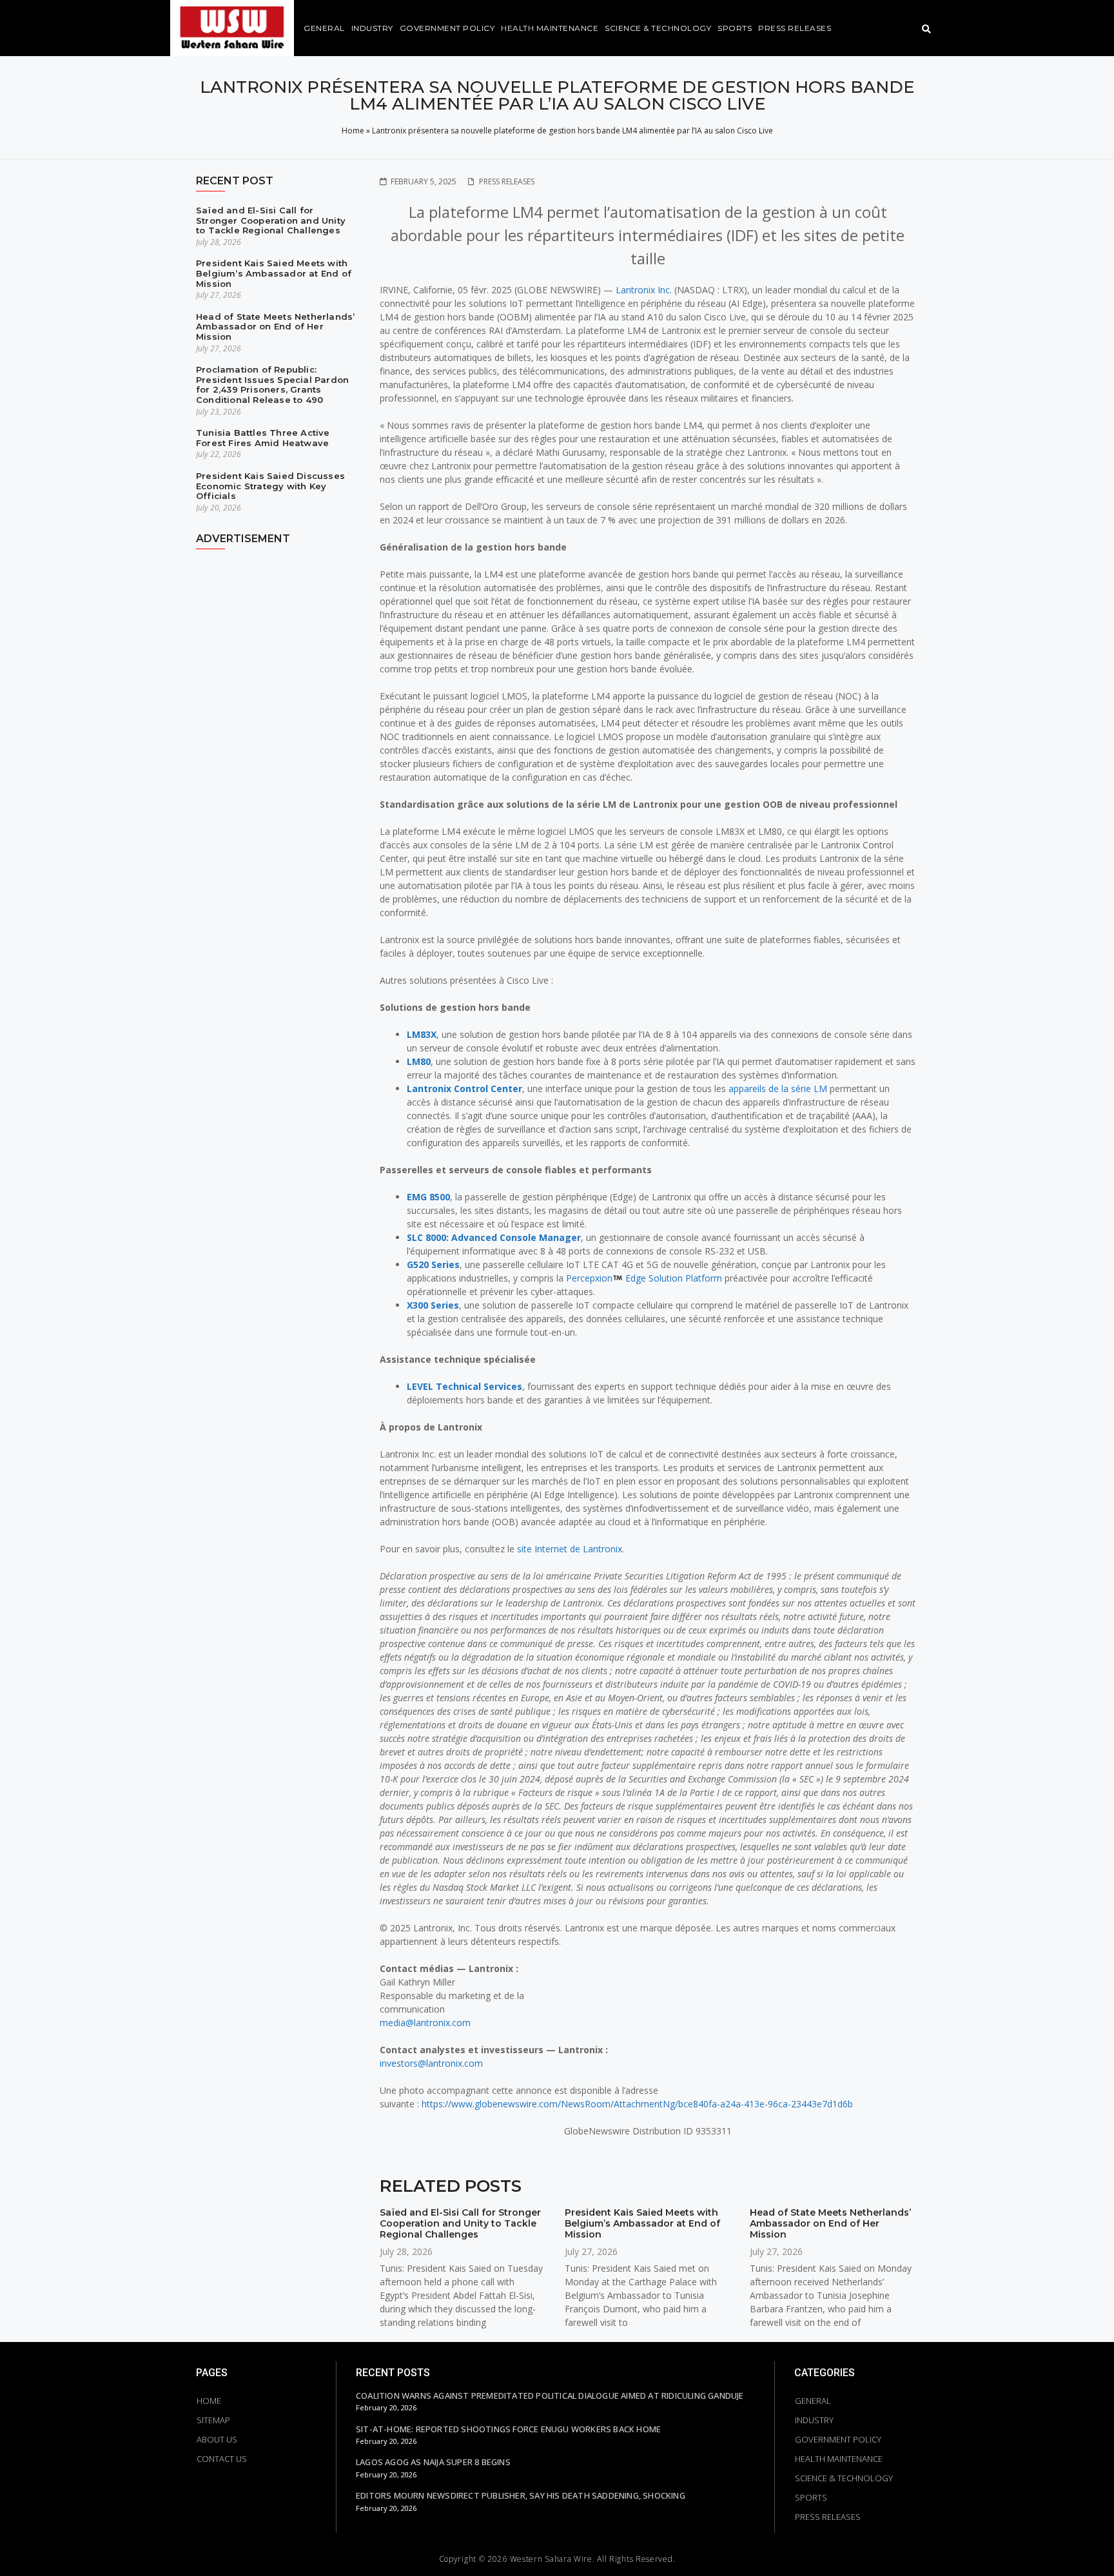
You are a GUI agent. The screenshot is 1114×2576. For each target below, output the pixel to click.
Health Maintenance (550, 28)
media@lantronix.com (425, 2023)
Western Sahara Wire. (552, 2559)
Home (353, 131)
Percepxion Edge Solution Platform (644, 1278)
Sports (735, 28)
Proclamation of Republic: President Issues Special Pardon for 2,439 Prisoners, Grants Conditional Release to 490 (272, 385)
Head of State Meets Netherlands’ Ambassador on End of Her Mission (275, 327)
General (324, 28)
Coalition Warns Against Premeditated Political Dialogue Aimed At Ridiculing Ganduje (550, 2395)
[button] (927, 30)
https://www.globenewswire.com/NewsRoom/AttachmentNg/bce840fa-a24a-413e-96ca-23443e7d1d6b (637, 2104)
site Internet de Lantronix (570, 1549)
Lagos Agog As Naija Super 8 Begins (433, 2462)
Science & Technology (658, 28)
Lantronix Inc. (644, 290)
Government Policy (447, 28)
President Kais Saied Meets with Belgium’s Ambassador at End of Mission (274, 273)
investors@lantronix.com (431, 2063)
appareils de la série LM (778, 1088)
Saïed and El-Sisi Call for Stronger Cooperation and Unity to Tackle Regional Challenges (271, 220)
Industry (372, 28)
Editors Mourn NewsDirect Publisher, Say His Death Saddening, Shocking (521, 2495)
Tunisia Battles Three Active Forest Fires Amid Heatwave (263, 438)
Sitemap (213, 2420)
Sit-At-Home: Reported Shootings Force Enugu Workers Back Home (508, 2429)
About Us (217, 2439)
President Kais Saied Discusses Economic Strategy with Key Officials (270, 486)
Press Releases (795, 28)
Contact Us (222, 2459)
